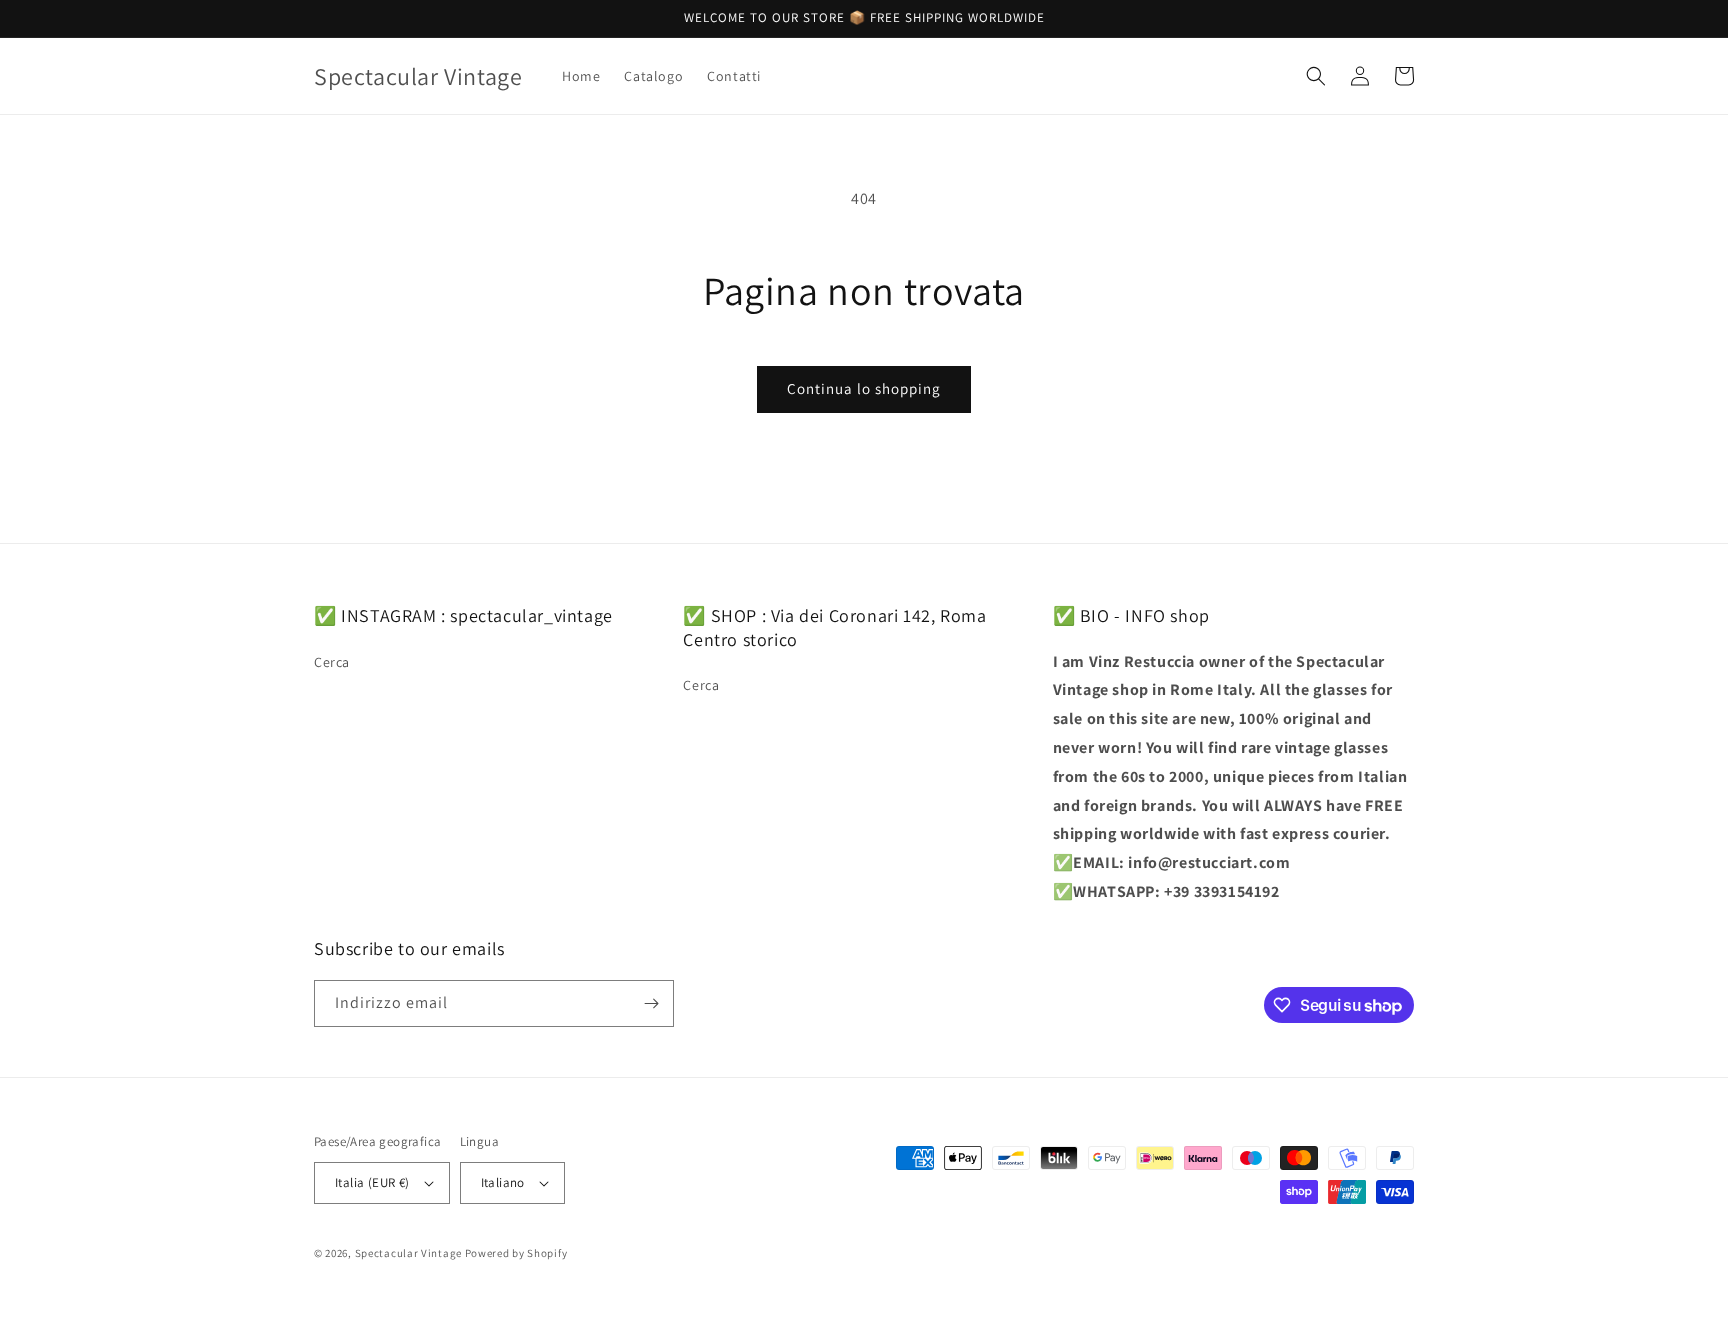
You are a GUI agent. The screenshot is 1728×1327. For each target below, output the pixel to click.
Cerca (332, 662)
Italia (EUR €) (372, 1182)
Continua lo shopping (864, 388)
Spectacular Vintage (408, 1253)
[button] (1316, 76)
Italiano (503, 1182)
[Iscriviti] (651, 1003)
